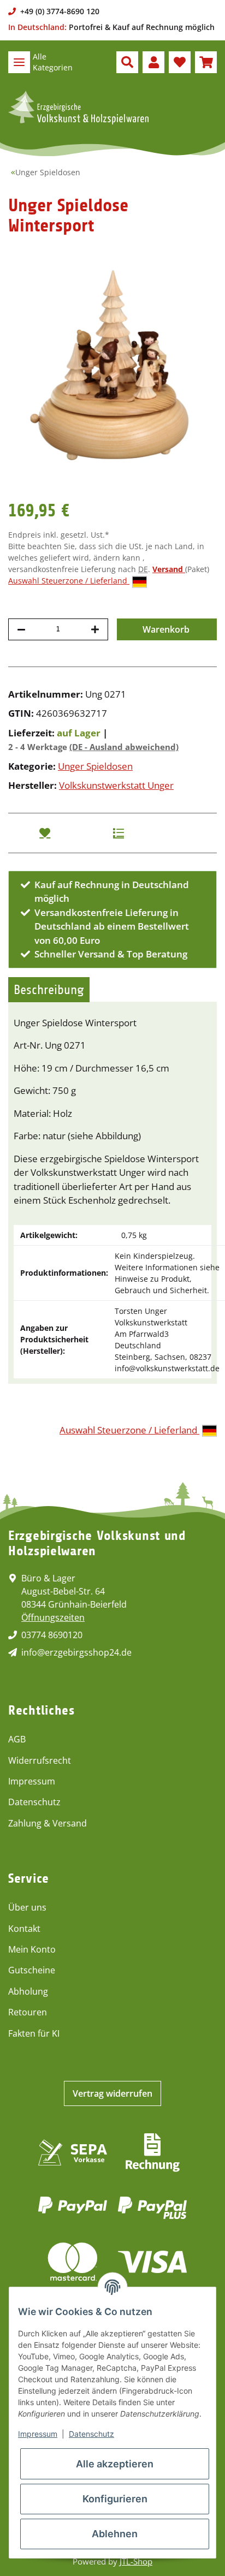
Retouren (28, 2012)
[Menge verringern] (21, 629)
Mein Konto (32, 1949)
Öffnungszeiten (53, 1617)
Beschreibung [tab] (49, 990)
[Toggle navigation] (19, 62)
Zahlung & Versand (48, 1823)
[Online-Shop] (78, 108)
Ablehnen (115, 2534)
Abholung (28, 1991)
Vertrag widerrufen (112, 2093)
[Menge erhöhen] (95, 629)
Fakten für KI (34, 2033)
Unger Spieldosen (95, 766)
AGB (17, 1739)
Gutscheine (32, 1970)
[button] (127, 62)
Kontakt (24, 1929)
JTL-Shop (136, 2561)
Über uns (27, 1907)
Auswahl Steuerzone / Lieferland (69, 581)
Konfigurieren (115, 2499)
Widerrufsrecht (40, 1760)
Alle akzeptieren (115, 2464)
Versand (169, 569)
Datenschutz (34, 1802)
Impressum (32, 1781)
